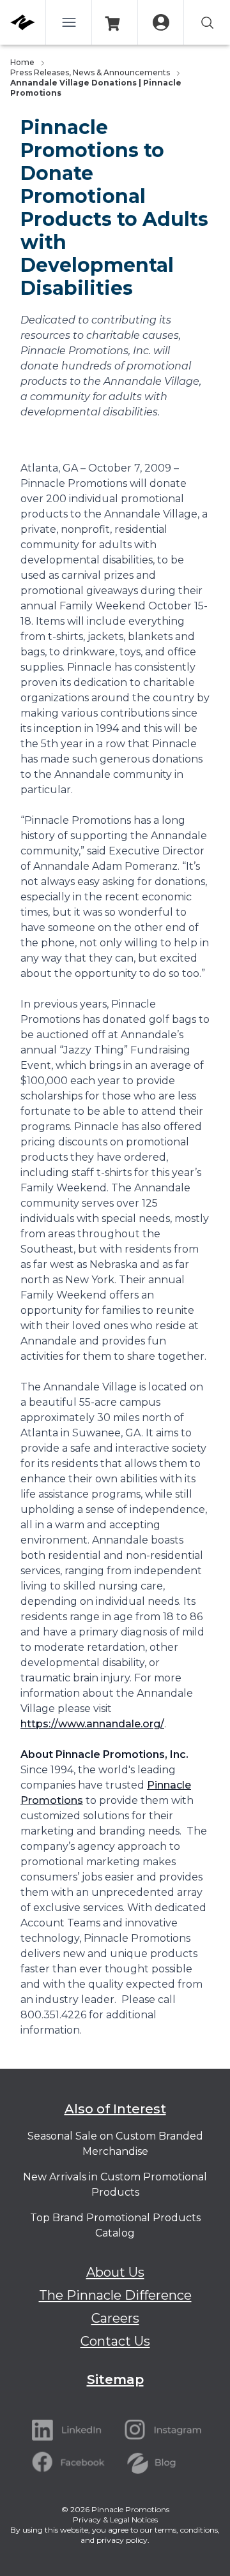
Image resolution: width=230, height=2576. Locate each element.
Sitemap (115, 2379)
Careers (115, 2318)
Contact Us (115, 2341)
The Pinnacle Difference (115, 2295)
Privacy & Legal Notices (115, 2520)
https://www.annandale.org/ (92, 1724)
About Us (115, 2272)
